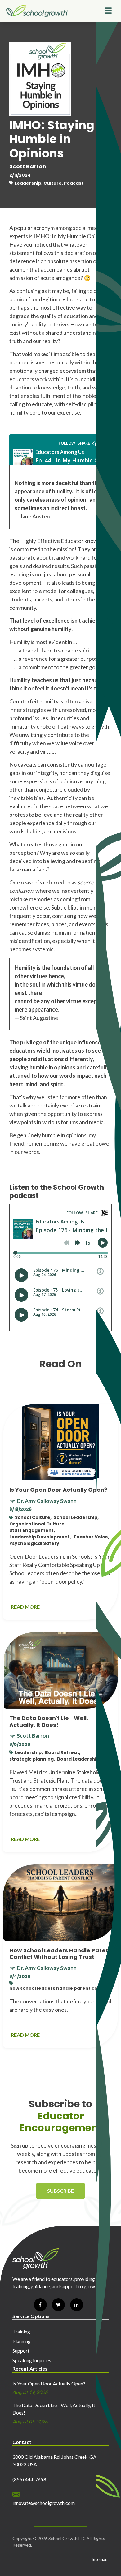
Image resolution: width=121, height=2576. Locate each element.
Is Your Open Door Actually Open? (58, 1490)
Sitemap (100, 2559)
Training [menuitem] (21, 2331)
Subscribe (60, 2191)
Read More (25, 1607)
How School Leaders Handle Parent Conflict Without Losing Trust (60, 1954)
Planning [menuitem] (22, 2341)
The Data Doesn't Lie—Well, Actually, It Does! (49, 1721)
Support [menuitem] (21, 2351)
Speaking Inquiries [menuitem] (32, 2360)
